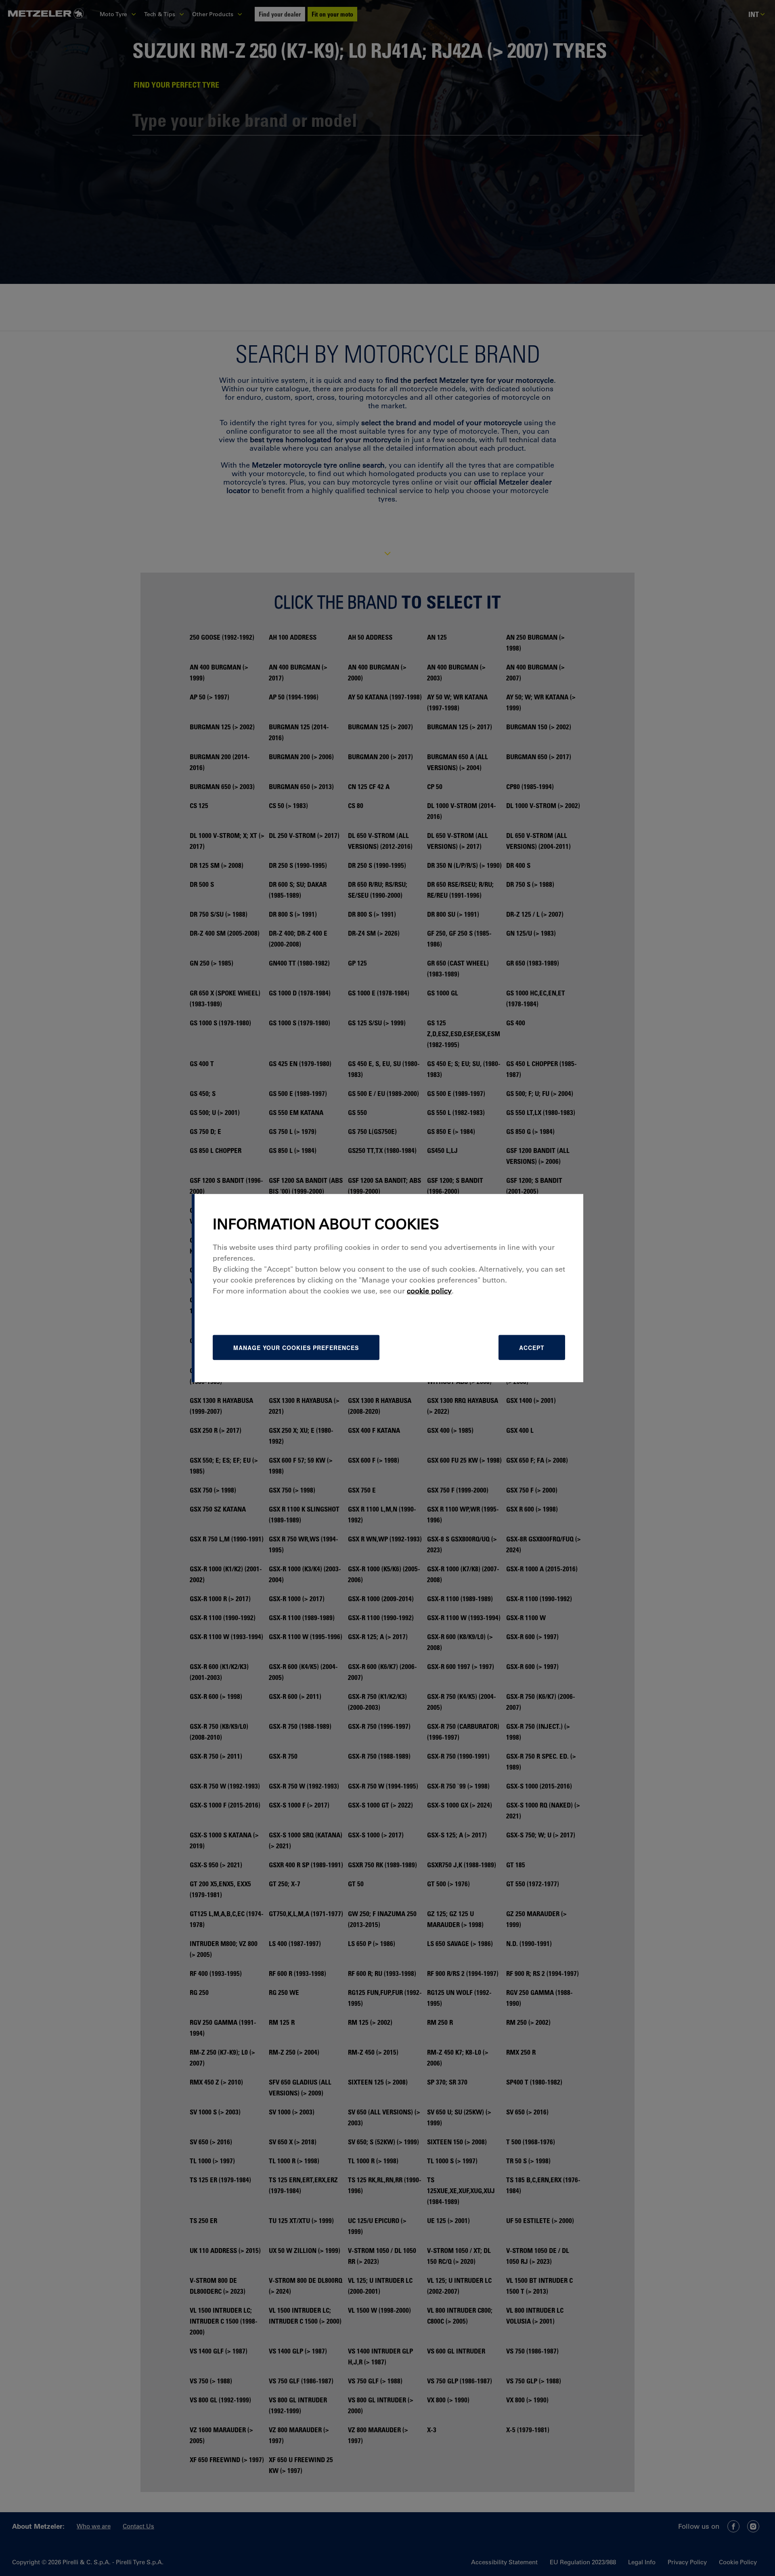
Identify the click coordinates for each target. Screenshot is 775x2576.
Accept (532, 1348)
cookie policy (429, 1291)
